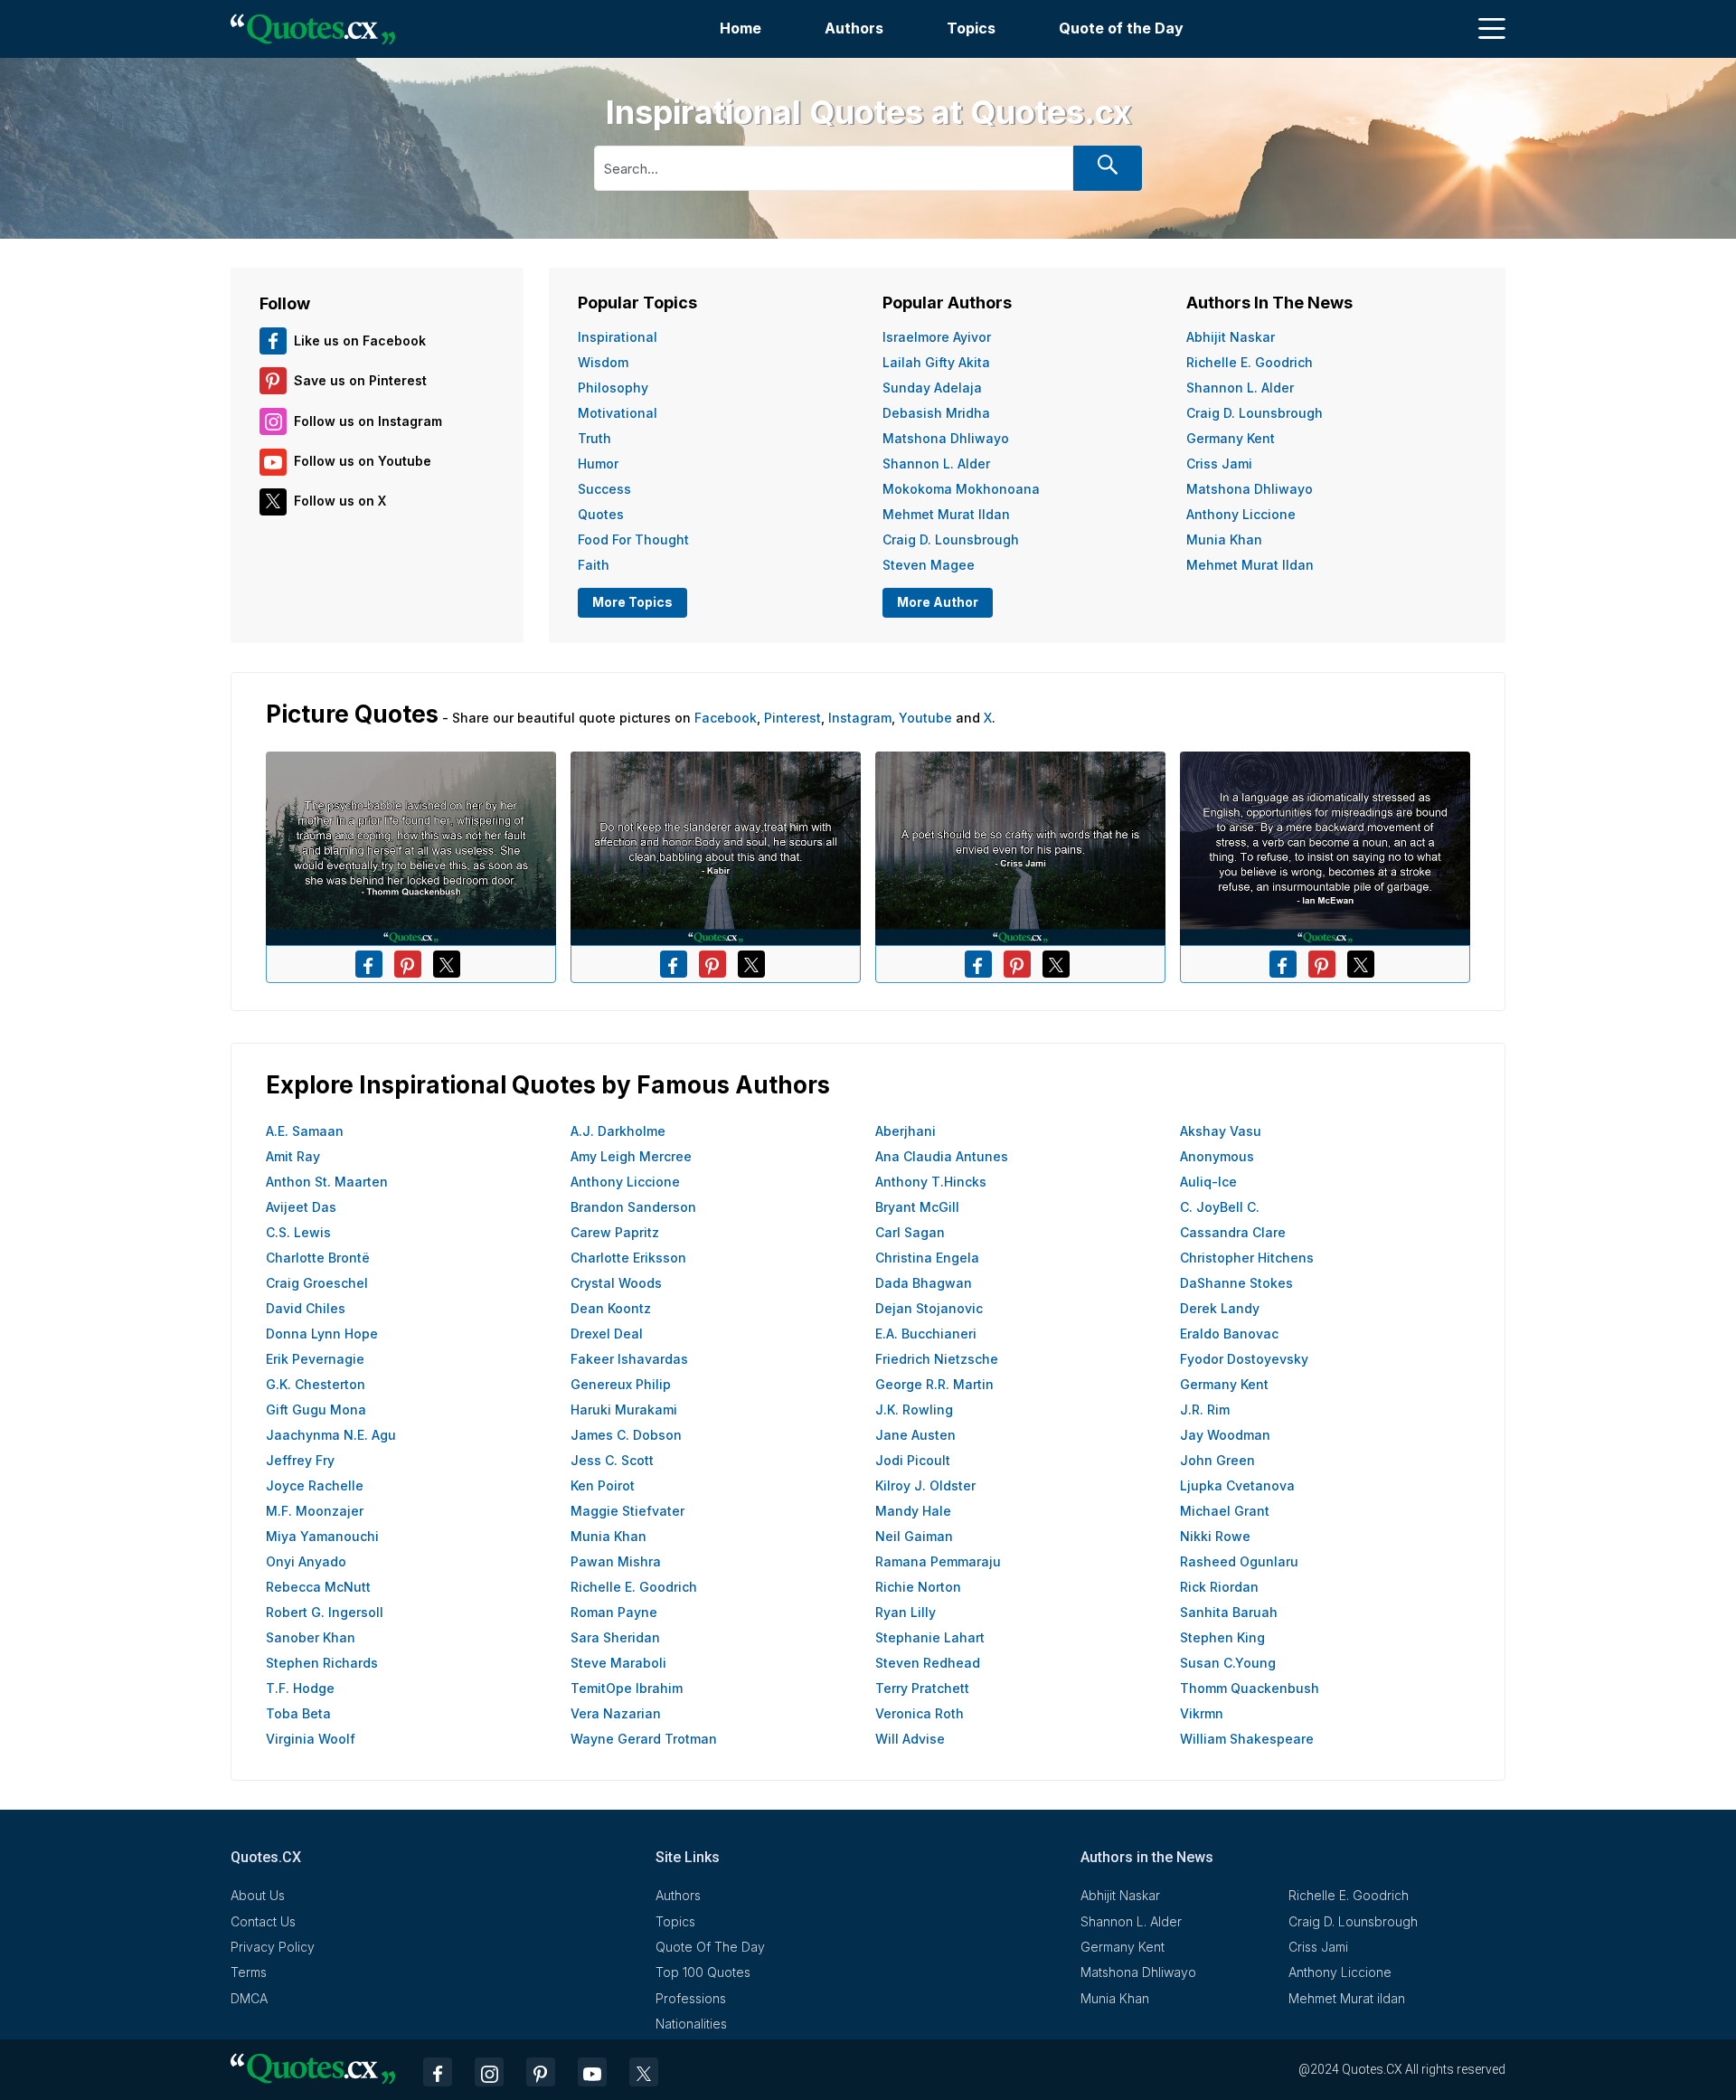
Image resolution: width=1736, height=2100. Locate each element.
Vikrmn (1202, 1713)
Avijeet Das (301, 1207)
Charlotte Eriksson (628, 1258)
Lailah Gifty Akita (936, 362)
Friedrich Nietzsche (937, 1359)
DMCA (249, 1998)
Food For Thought (633, 539)
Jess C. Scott (612, 1460)
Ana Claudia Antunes (942, 1156)
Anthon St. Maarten (327, 1182)
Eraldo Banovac (1229, 1334)
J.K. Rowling (914, 1409)
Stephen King (1222, 1637)
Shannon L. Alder (936, 464)
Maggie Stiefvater (627, 1511)
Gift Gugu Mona (316, 1409)
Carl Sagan (910, 1232)
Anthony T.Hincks (931, 1182)
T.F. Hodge (300, 1688)
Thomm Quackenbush (1250, 1688)
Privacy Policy (273, 1947)
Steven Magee (929, 565)
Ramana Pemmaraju (938, 1561)
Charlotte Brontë (318, 1258)
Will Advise (910, 1739)
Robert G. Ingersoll (325, 1612)
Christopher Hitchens (1247, 1258)
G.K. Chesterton (316, 1384)
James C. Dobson (626, 1435)
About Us (258, 1895)
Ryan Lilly (906, 1612)
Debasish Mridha (936, 413)
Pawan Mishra (616, 1561)
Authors (854, 28)
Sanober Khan (311, 1637)
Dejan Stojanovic (929, 1308)
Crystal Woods (616, 1283)
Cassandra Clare (1233, 1232)
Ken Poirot (603, 1485)
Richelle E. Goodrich (1250, 362)
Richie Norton (918, 1587)
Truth (594, 438)
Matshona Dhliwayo (946, 438)
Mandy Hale (913, 1511)
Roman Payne (614, 1612)
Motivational (618, 413)
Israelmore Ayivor (937, 337)
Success (604, 489)
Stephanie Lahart (930, 1637)
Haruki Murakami (624, 1409)
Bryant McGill (917, 1207)
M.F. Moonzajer (315, 1511)
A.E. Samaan (305, 1131)
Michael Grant (1225, 1511)
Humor (598, 464)
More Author (938, 602)
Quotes (601, 514)
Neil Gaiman (914, 1536)
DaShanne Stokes (1236, 1283)
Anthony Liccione (1241, 514)
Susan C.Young (1228, 1663)
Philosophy (613, 388)
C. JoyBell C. (1220, 1207)
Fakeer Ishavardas (629, 1359)
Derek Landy (1220, 1308)
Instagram (860, 718)
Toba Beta (298, 1713)
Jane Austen (915, 1435)
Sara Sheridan (615, 1637)
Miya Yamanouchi (322, 1536)
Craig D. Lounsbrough (951, 539)
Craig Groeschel (317, 1283)
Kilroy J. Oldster (925, 1485)
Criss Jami (1219, 464)
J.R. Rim (1205, 1409)
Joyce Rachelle (315, 1485)
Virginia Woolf (311, 1739)
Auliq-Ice (1208, 1182)
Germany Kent (1231, 438)
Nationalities (691, 2024)
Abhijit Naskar (1231, 337)
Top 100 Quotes (703, 1972)
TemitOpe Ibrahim (627, 1688)
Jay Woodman (1225, 1435)
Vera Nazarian (616, 1713)
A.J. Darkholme (618, 1131)
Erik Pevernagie (315, 1359)
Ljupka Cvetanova (1237, 1485)
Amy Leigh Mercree (631, 1156)
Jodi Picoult (913, 1460)
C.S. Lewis (298, 1232)
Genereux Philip (621, 1384)
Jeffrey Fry (300, 1460)
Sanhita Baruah (1229, 1612)
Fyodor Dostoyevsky (1244, 1359)
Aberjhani (906, 1131)
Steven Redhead (928, 1663)
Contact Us (263, 1921)
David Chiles (306, 1308)
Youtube (925, 718)
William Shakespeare (1247, 1739)
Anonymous (1217, 1156)
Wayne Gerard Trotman (644, 1739)
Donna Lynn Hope (322, 1334)
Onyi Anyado (306, 1561)
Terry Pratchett (922, 1688)
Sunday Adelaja (932, 388)
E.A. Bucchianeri (926, 1334)
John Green (1217, 1460)
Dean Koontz (611, 1308)
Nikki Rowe (1215, 1536)
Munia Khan (1224, 539)
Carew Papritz (615, 1232)
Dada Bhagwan (924, 1283)
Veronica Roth (920, 1713)
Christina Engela (927, 1258)
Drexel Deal (607, 1334)
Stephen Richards (322, 1663)
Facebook (726, 718)
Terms (249, 1972)
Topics (971, 28)
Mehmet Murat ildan (946, 514)
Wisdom (603, 362)
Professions (691, 1998)
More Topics (632, 602)
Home (741, 28)
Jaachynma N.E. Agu (331, 1435)
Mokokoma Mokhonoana (961, 489)
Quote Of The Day (710, 1947)
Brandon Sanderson (633, 1207)
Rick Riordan (1219, 1587)
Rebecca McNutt (318, 1587)
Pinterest (793, 718)
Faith (594, 565)
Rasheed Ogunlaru (1239, 1561)
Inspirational (618, 337)
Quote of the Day (1121, 28)
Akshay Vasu (1221, 1131)
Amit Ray (293, 1156)
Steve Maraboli (618, 1663)
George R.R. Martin (934, 1384)
